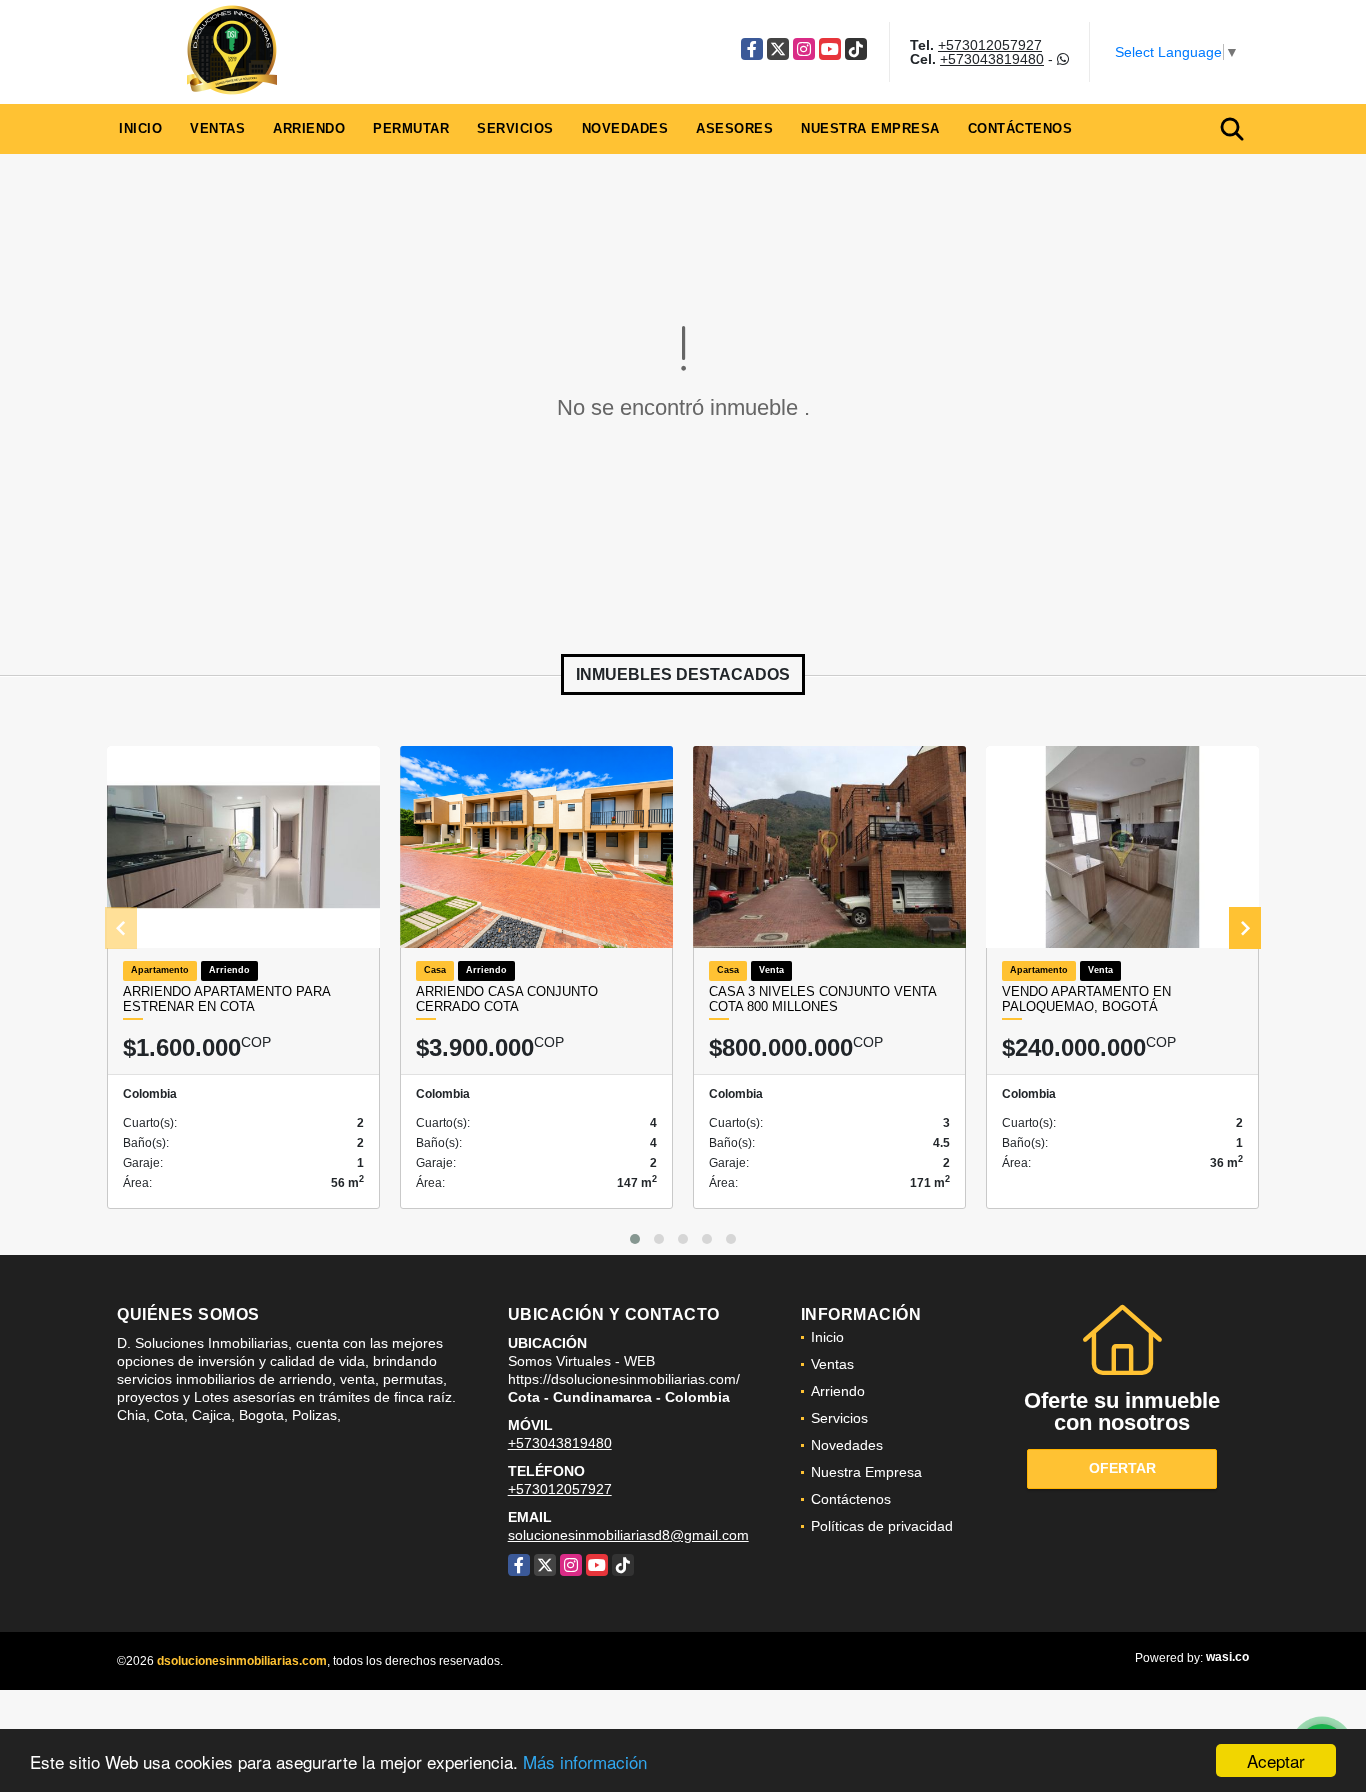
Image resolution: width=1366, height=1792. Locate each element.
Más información (585, 1761)
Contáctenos (1020, 128)
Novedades (625, 128)
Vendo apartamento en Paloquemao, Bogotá (1086, 999)
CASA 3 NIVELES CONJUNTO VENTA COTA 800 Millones (822, 999)
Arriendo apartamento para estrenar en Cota (226, 999)
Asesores (734, 128)
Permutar (411, 128)
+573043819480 (992, 59)
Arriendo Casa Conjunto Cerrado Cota (507, 999)
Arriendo (309, 128)
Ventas (217, 128)
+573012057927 (990, 45)
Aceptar (1276, 1760)
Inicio (140, 128)
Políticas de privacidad (882, 1526)
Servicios (515, 128)
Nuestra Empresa (870, 128)
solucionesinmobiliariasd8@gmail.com (628, 1535)
